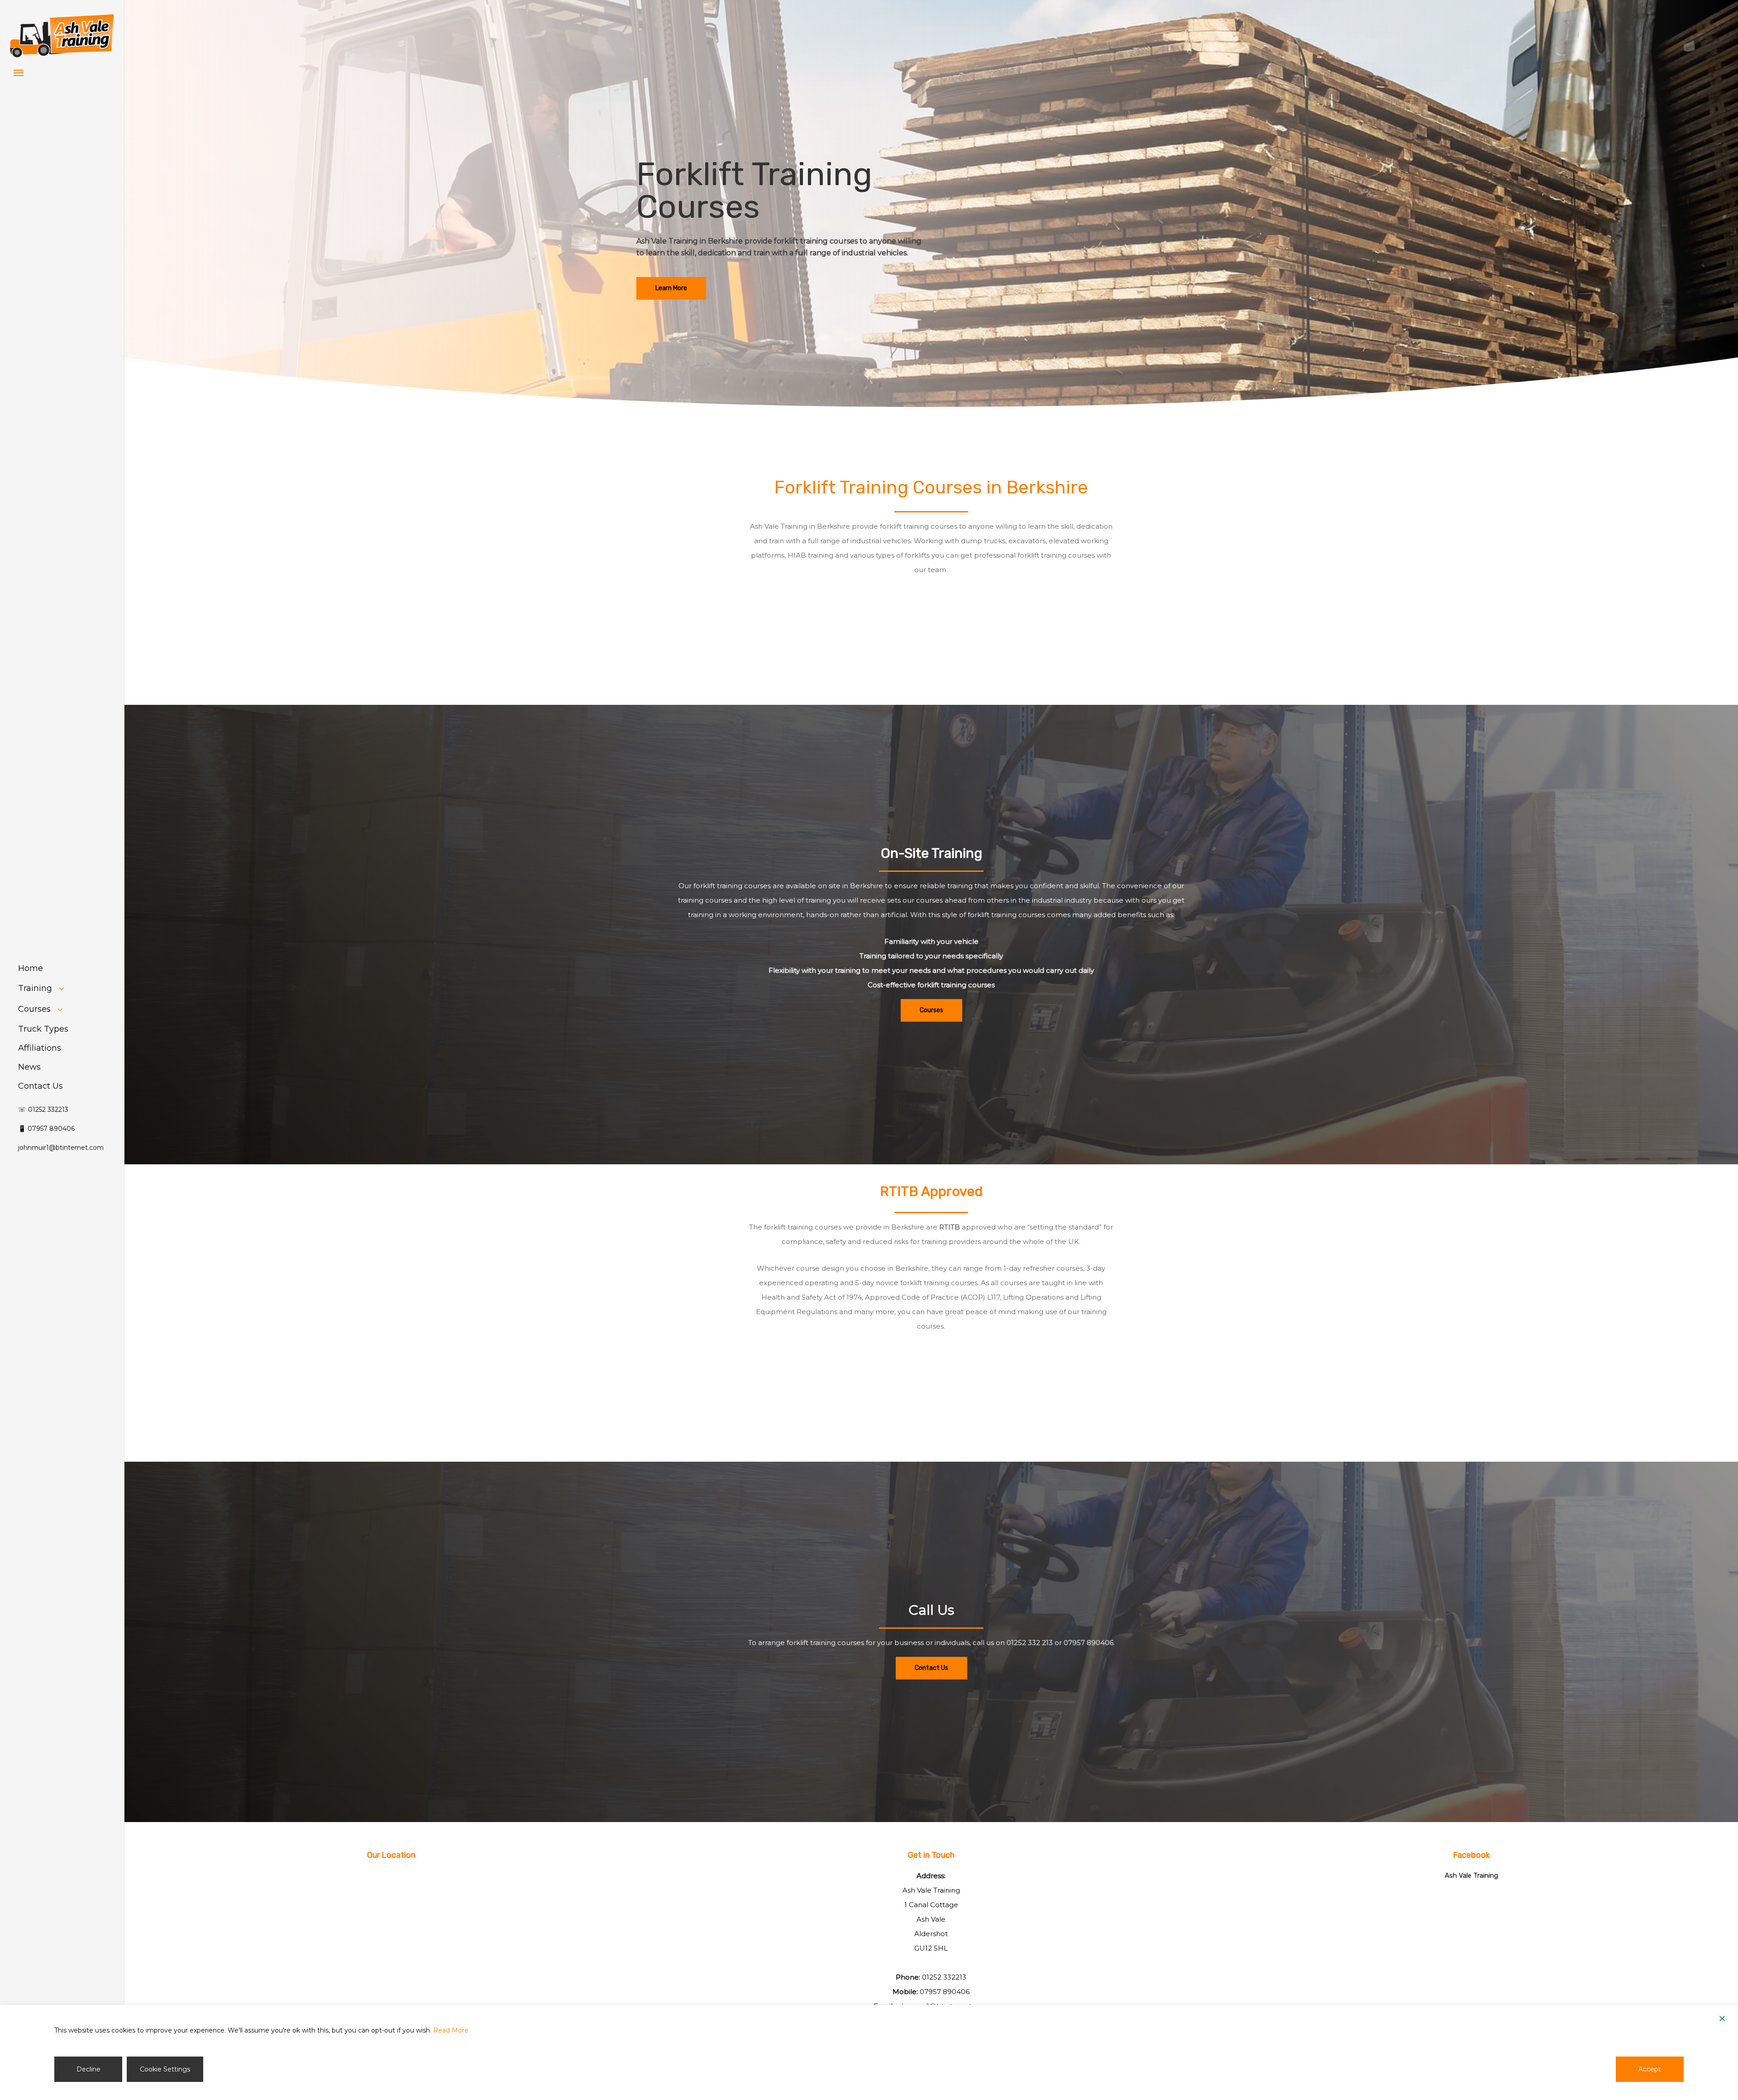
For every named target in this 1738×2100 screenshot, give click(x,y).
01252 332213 (944, 1977)
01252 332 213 (1030, 1643)
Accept (1650, 2069)
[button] (19, 72)
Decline (88, 2069)
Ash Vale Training (1471, 1875)
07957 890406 (1089, 1643)
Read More (451, 2030)
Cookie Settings (165, 2069)
